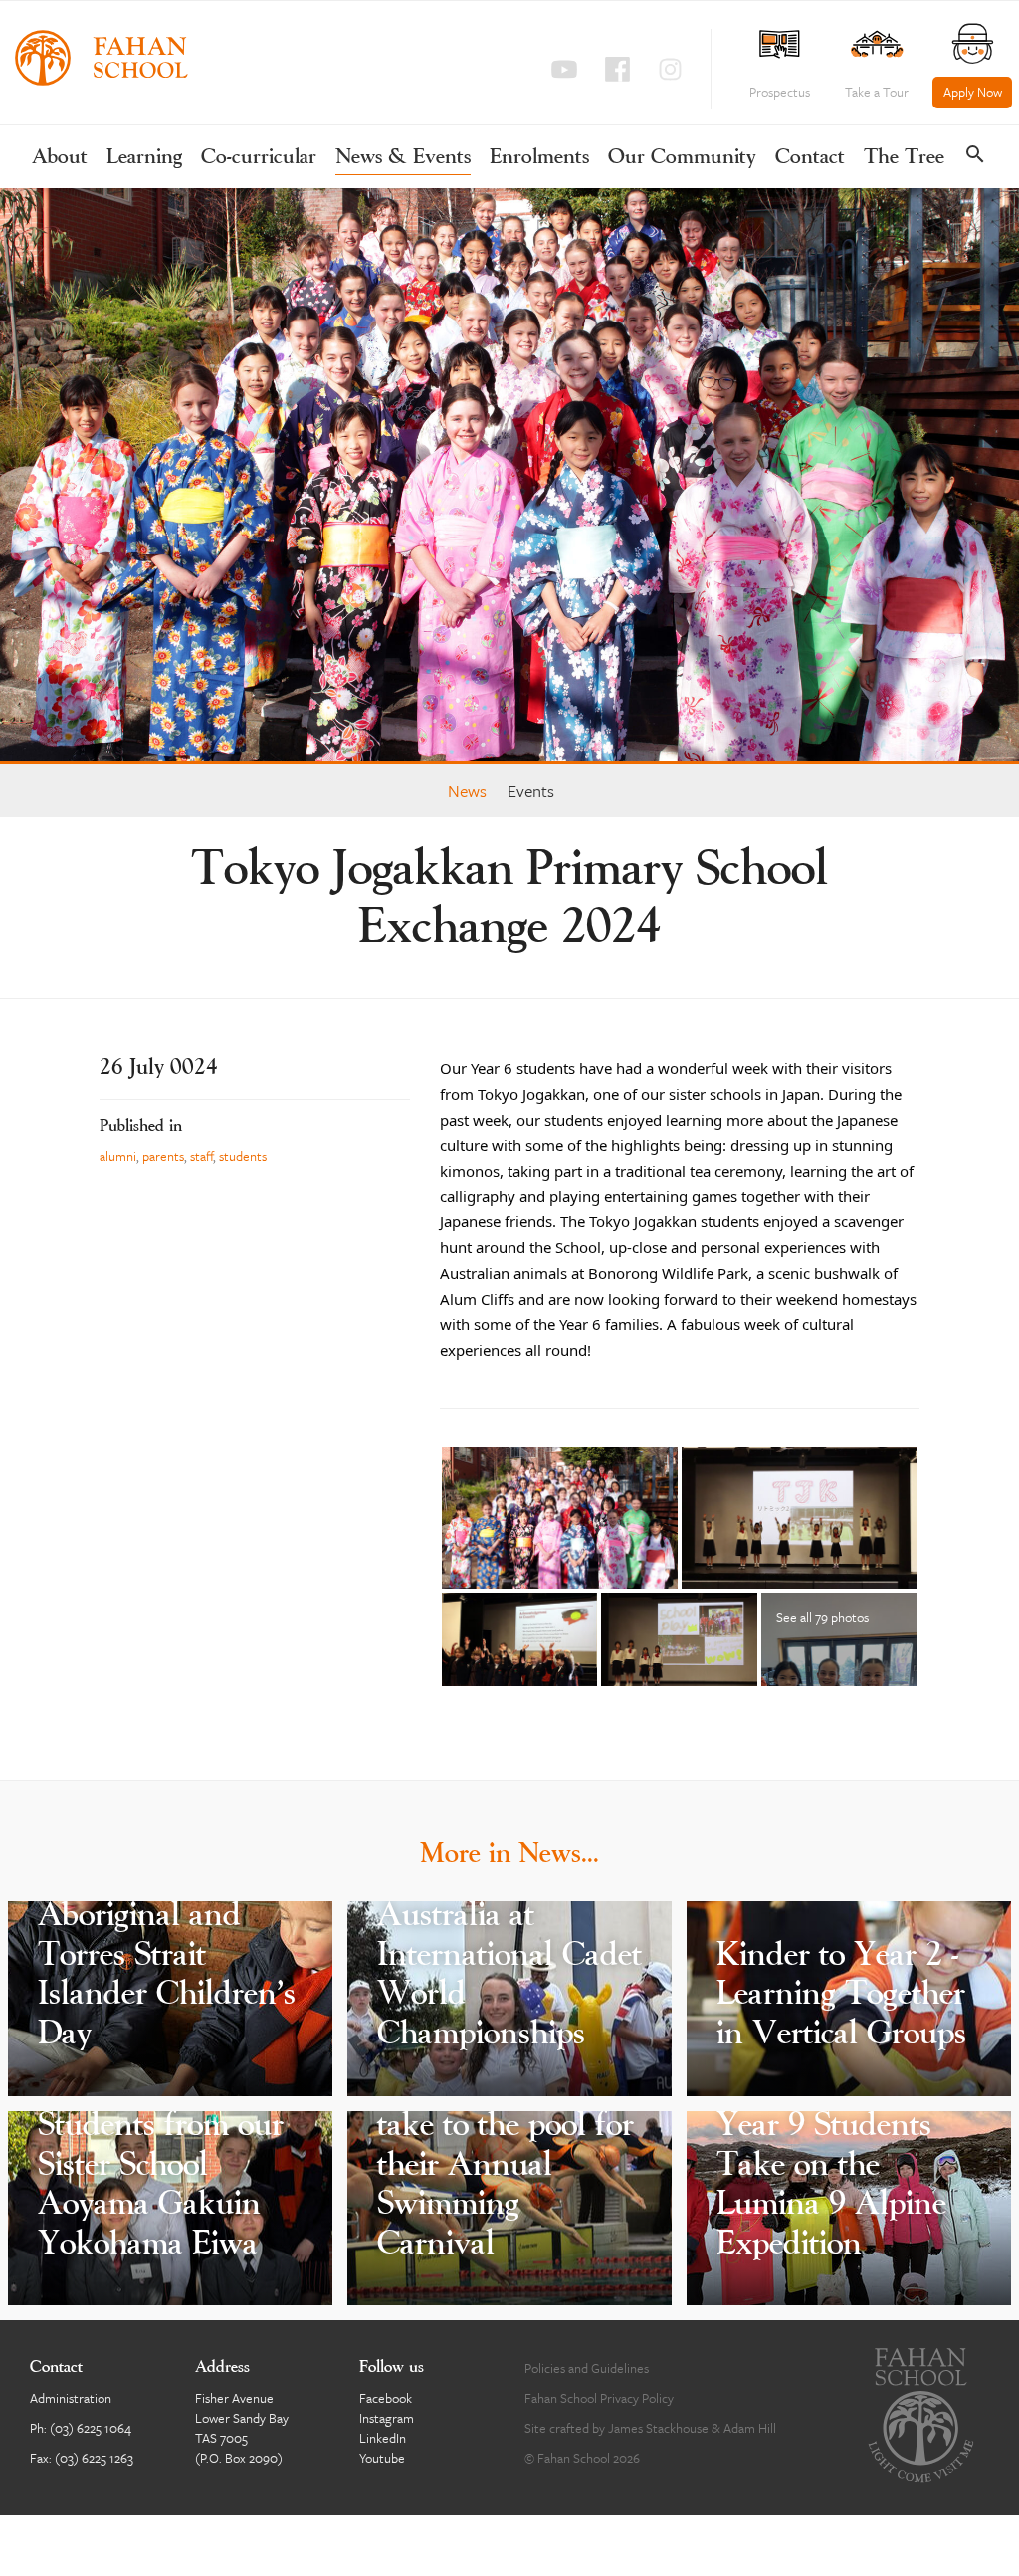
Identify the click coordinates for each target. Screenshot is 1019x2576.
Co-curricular (259, 158)
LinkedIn (383, 2438)
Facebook (386, 2398)
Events (531, 791)
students (243, 1156)
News (467, 791)
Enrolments (539, 158)
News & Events (403, 158)
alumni (118, 1156)
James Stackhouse (658, 2428)
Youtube (382, 2458)
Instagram (387, 2418)
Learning (144, 158)
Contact (810, 158)
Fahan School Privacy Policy (599, 2398)
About (60, 158)
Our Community (682, 158)
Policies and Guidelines (587, 2368)
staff (202, 1156)
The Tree (904, 158)
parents (163, 1156)
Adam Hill (750, 2428)
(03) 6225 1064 (91, 2428)
